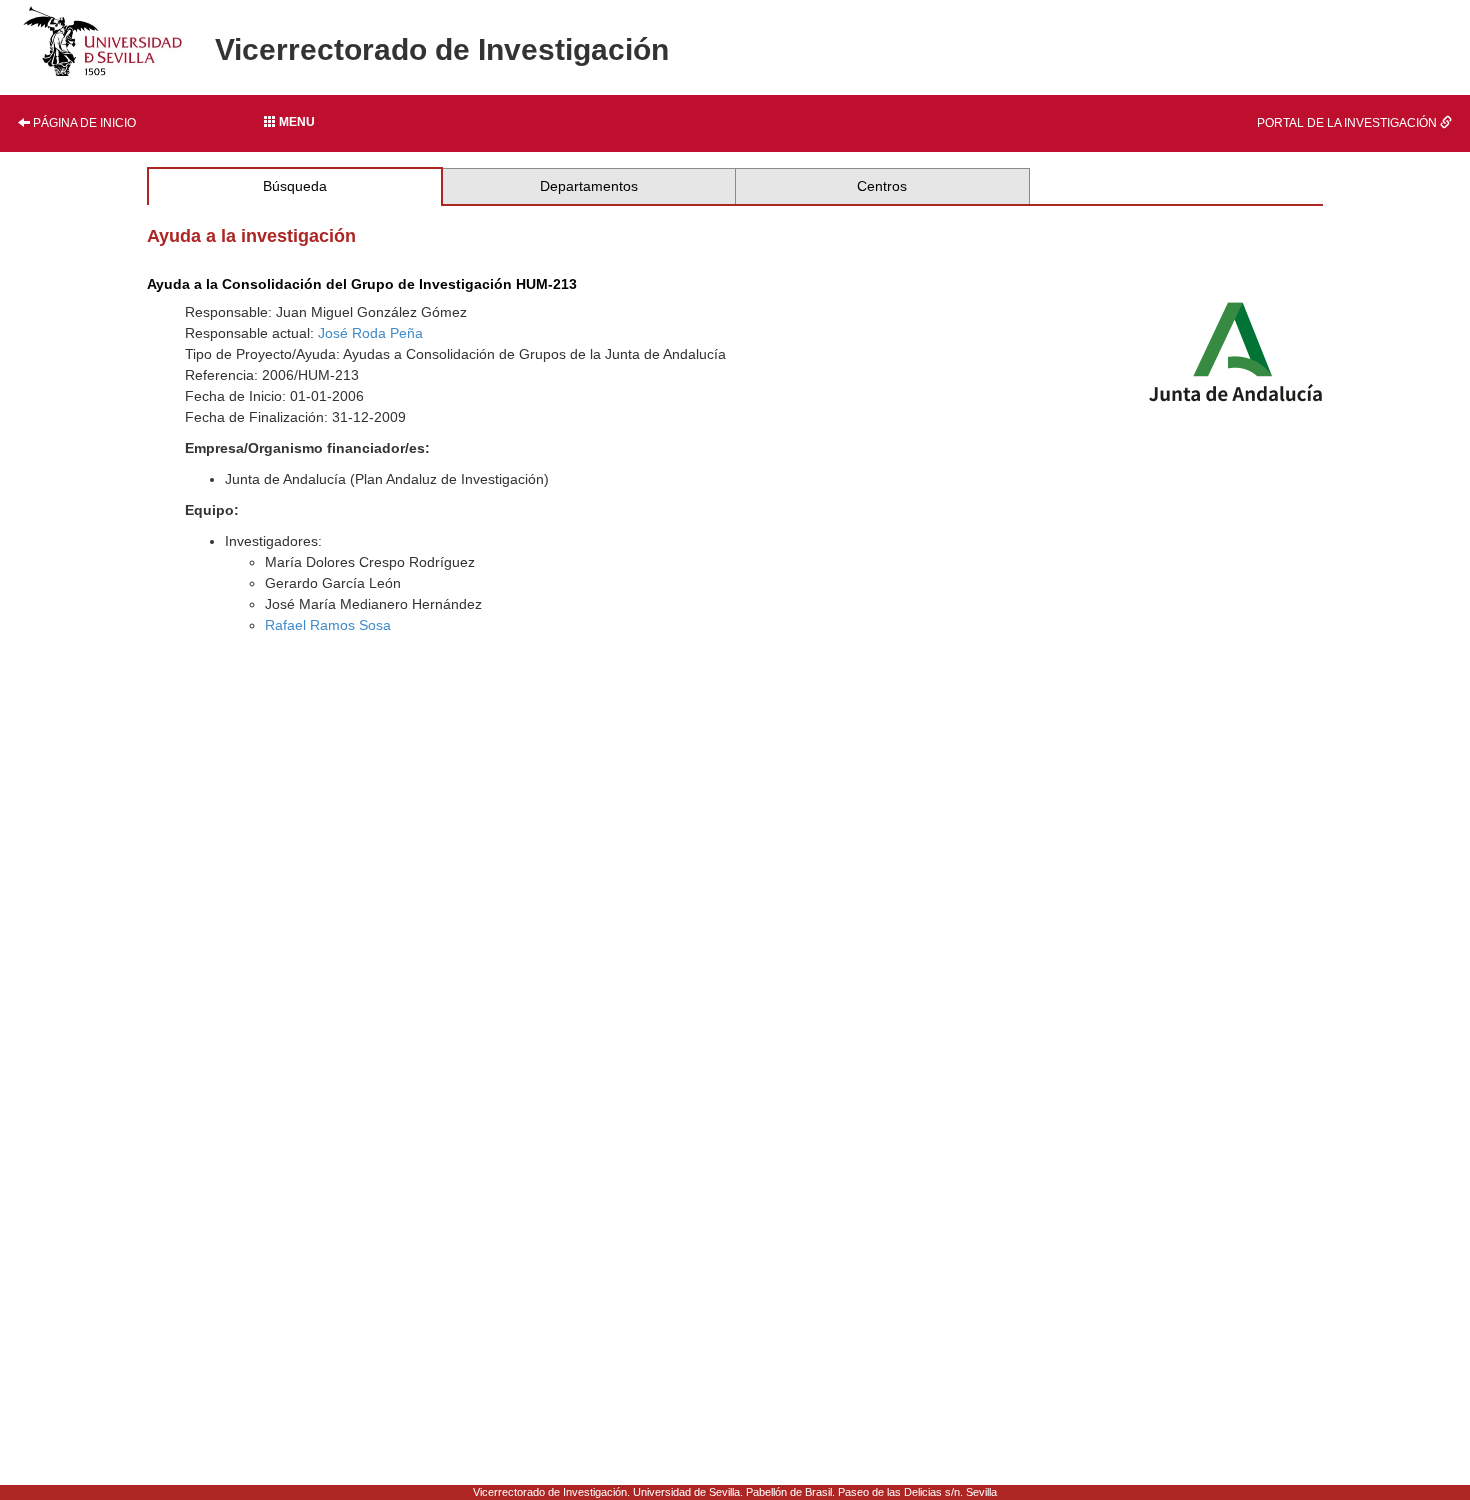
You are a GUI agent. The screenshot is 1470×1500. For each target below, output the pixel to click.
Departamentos (589, 186)
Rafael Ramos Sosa (328, 625)
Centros (882, 186)
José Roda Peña (370, 333)
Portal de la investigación (1348, 123)
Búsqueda (295, 186)
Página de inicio (83, 123)
